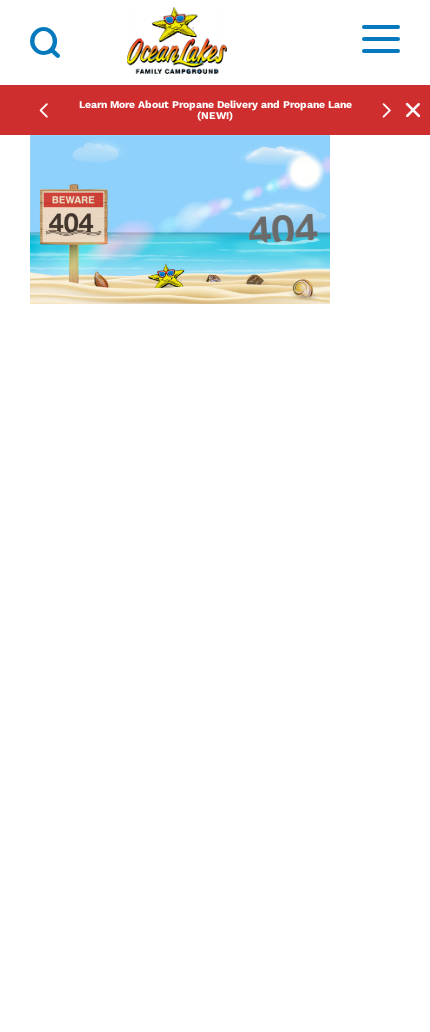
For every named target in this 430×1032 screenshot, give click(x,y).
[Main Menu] (381, 42)
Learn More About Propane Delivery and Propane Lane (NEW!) (215, 110)
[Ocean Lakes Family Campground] (177, 42)
